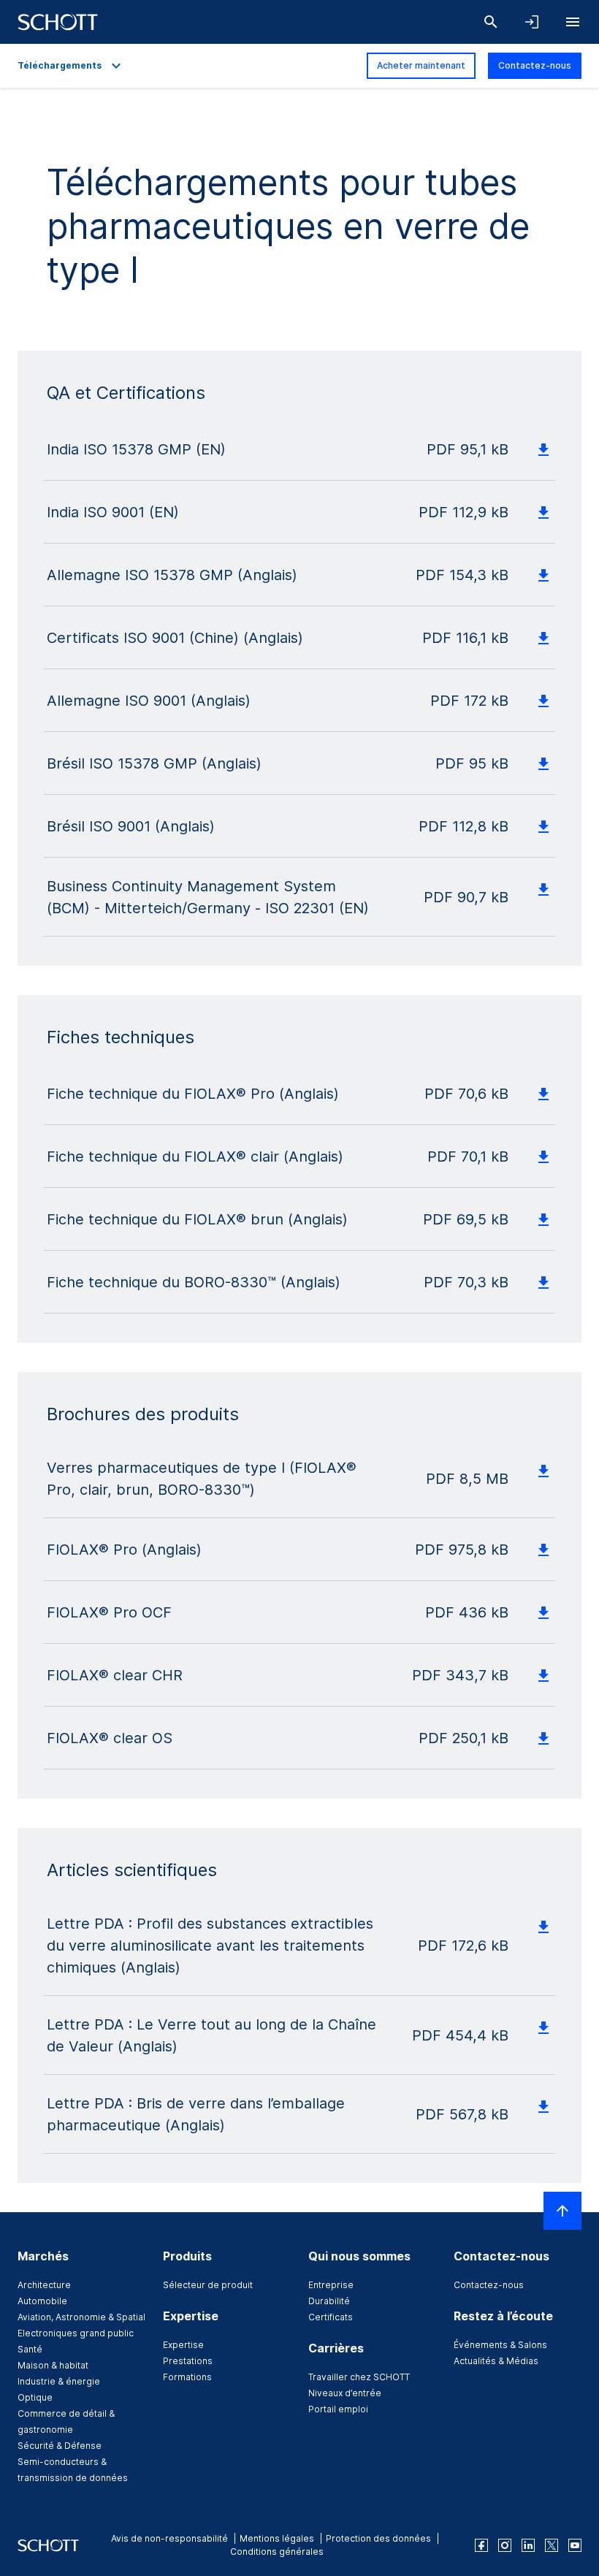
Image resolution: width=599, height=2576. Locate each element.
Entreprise (331, 2285)
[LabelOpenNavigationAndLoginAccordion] (532, 22)
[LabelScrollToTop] (562, 2211)
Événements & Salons (500, 2345)
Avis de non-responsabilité (169, 2538)
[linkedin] (528, 2545)
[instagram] (505, 2545)
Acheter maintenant (421, 65)
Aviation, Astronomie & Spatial (81, 2317)
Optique (35, 2397)
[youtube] (575, 2545)
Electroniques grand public (76, 2333)
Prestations (188, 2361)
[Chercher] (491, 22)
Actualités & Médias (496, 2361)
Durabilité (329, 2301)
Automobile (42, 2301)
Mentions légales (277, 2538)
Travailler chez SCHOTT (359, 2377)
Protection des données (378, 2538)
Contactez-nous (535, 65)
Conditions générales (277, 2552)
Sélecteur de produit (208, 2285)
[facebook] (481, 2545)
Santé (30, 2349)
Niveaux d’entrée (345, 2393)
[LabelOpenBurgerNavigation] (573, 22)
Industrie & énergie (59, 2381)
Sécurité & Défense (60, 2446)
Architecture (44, 2285)
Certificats (331, 2317)
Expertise (183, 2345)
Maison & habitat (53, 2365)
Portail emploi (338, 2409)
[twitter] (552, 2545)
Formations (187, 2377)
